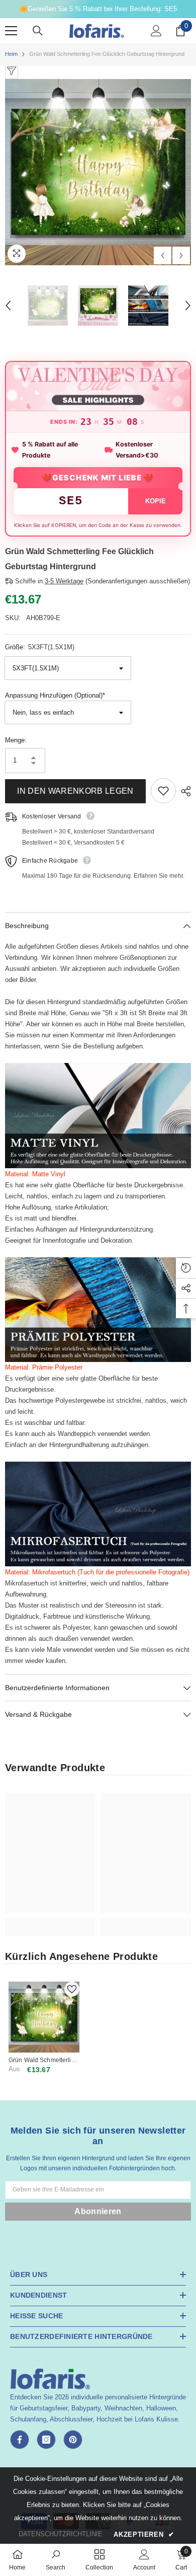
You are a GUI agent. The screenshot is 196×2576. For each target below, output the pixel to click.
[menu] (11, 31)
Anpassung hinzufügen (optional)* (55, 695)
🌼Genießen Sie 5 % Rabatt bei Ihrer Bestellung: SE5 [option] (98, 9)
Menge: (16, 740)
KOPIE (156, 501)
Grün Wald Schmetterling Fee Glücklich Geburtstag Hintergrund (44, 2060)
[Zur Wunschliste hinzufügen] (163, 791)
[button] (163, 255)
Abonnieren (98, 2211)
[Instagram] (46, 2440)
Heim (11, 54)
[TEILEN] (183, 791)
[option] (98, 172)
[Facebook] (20, 2440)
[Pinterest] (73, 2440)
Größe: (40, 647)
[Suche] (38, 31)
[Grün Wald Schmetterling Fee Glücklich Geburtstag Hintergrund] (44, 2017)
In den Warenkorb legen (75, 791)
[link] (50, 1921)
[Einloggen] (156, 31)
